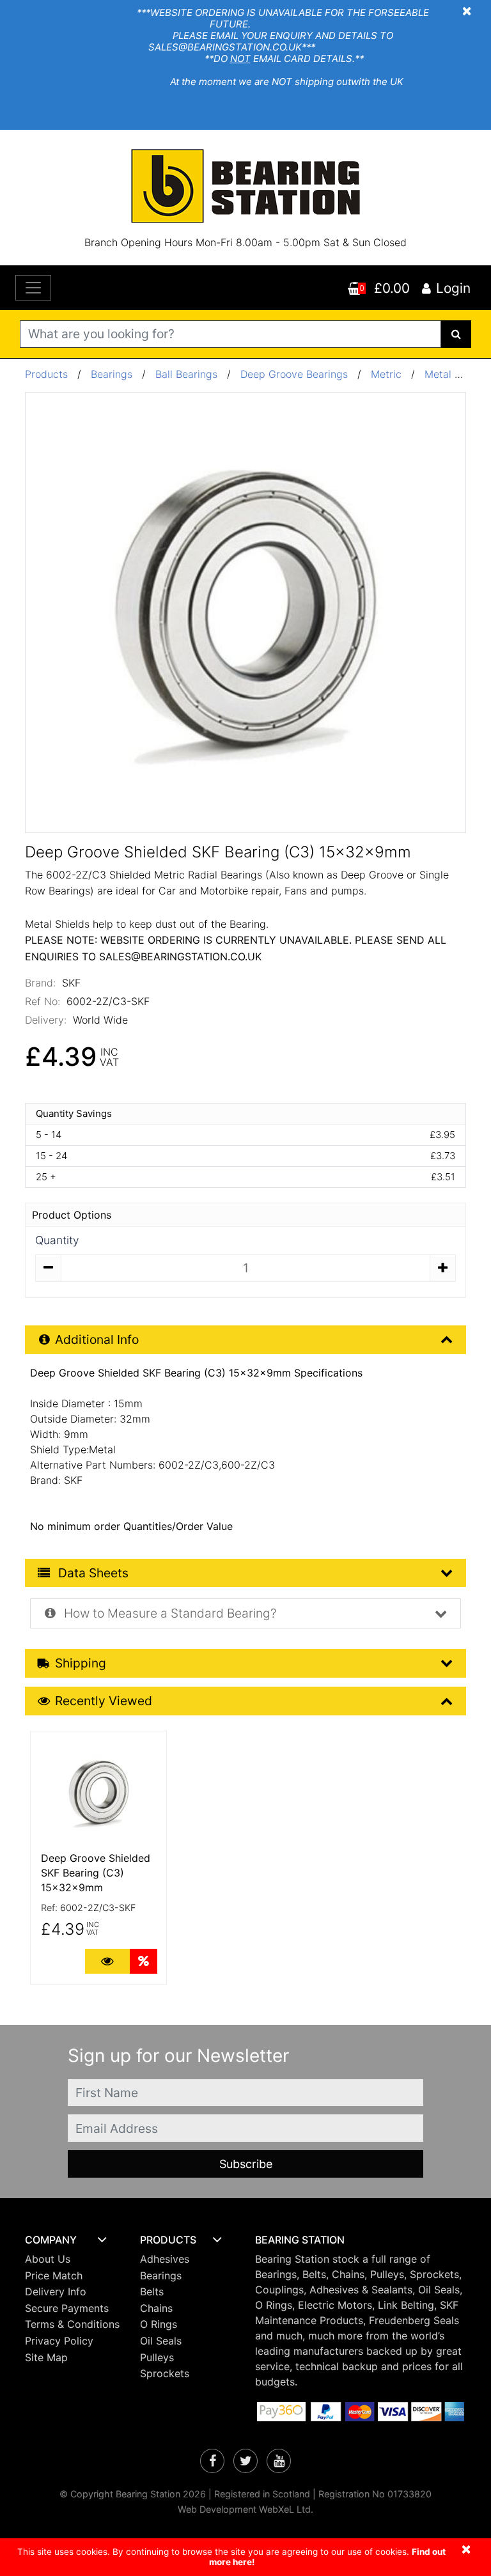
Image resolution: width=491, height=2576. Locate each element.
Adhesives (165, 2259)
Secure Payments (67, 2308)
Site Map (46, 2357)
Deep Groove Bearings (294, 374)
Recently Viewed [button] (104, 1701)
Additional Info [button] (97, 1339)
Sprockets (165, 2373)
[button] (73, 2240)
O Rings (159, 2324)
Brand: (40, 983)
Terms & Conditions (72, 2324)
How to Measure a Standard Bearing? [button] (169, 1613)
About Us (48, 2259)
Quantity (57, 1240)
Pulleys (157, 2357)
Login (453, 288)
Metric (388, 374)
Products (46, 374)
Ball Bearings (186, 374)
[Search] (456, 334)
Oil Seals (161, 2341)
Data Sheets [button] (92, 1573)
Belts (152, 2291)
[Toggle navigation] (33, 288)
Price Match (54, 2275)
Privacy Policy (59, 2341)
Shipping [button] (81, 1663)
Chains (156, 2308)
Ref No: (43, 1001)
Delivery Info (56, 2291)
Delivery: (46, 1020)
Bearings (112, 374)
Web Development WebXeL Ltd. (245, 2509)
